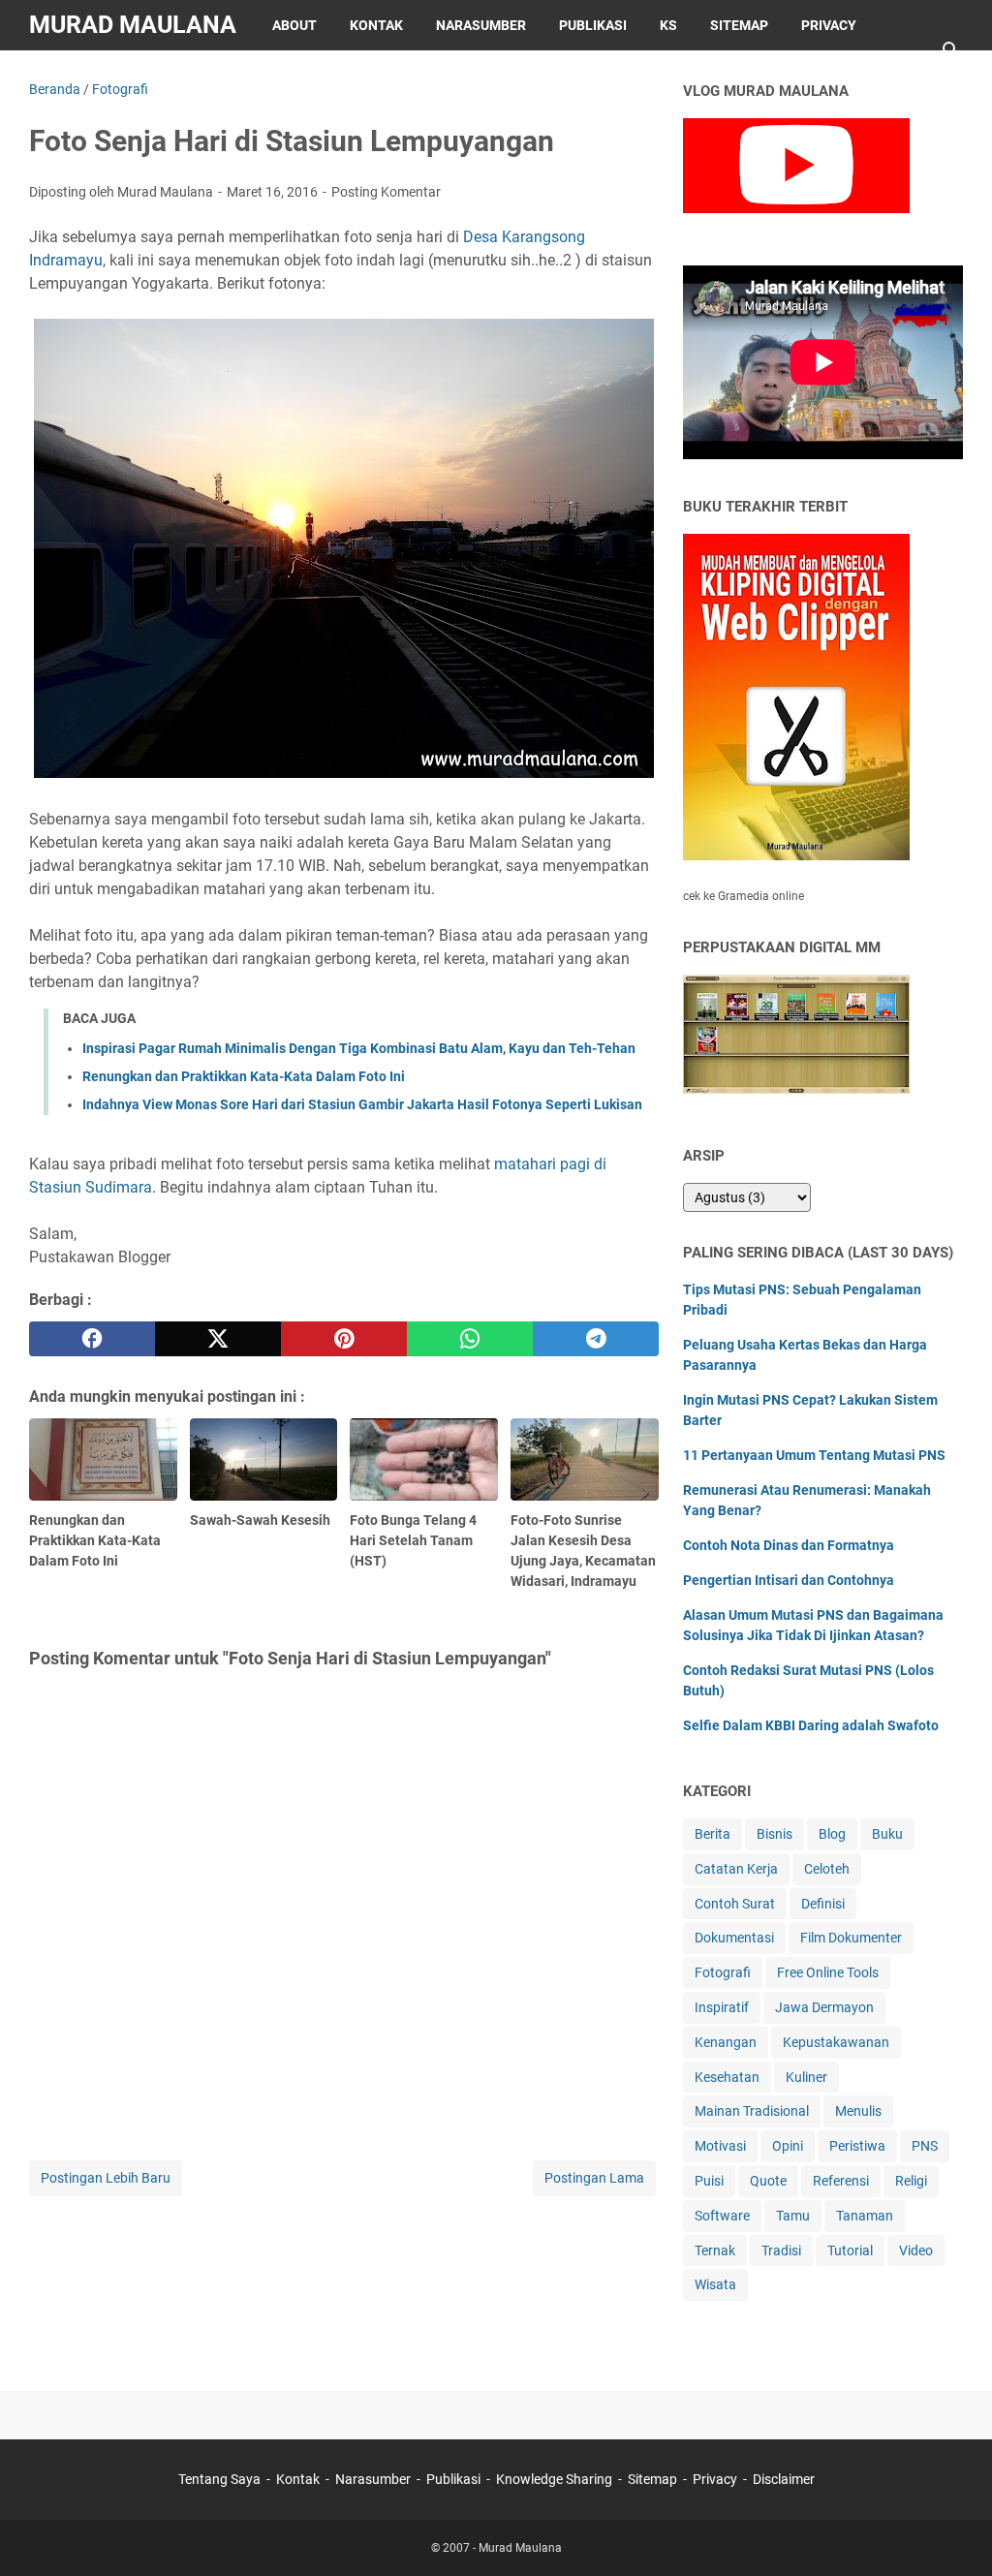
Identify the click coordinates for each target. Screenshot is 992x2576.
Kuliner (806, 2077)
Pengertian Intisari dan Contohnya (789, 1580)
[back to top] (953, 2532)
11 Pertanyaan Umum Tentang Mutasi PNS (814, 1455)
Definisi (823, 1904)
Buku (887, 1834)
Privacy (829, 25)
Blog (832, 1834)
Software (722, 2216)
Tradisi (781, 2250)
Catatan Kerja (736, 1869)
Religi (911, 2181)
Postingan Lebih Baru (106, 2178)
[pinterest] (344, 1339)
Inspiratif (722, 2007)
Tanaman (865, 2216)
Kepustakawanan (836, 2042)
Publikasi (593, 25)
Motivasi (720, 2146)
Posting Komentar (386, 192)
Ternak (715, 2250)
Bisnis (775, 1834)
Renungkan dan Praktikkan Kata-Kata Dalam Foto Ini (244, 1076)
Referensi (841, 2181)
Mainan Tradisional (752, 2111)
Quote (768, 2181)
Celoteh (827, 1869)
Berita (713, 1834)
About (294, 25)
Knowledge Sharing (554, 2479)
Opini (788, 2146)
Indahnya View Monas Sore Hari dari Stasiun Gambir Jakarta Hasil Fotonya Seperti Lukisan (362, 1104)
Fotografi (723, 1972)
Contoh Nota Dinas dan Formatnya (789, 1545)
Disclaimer (85, 76)
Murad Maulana (133, 25)
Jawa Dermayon (824, 2007)
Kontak (376, 25)
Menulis (858, 2111)
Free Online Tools (828, 1972)
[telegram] (596, 1339)
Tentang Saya (219, 2479)
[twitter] (218, 1339)
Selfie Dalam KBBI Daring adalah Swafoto (811, 1725)
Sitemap (739, 25)
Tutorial (850, 2250)
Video (916, 2250)
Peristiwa (857, 2146)
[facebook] (92, 1339)
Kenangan (726, 2042)
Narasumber (481, 25)
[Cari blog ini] (951, 50)
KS (668, 25)
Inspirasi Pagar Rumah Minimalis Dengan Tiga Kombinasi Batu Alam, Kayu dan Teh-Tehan (359, 1048)
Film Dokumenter (851, 1938)
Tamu (793, 2216)
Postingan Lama (594, 2178)
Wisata (715, 2284)
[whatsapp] (470, 1339)
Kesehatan (727, 2077)
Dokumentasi (734, 1938)
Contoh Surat (735, 1904)
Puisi (709, 2181)
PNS (925, 2146)
